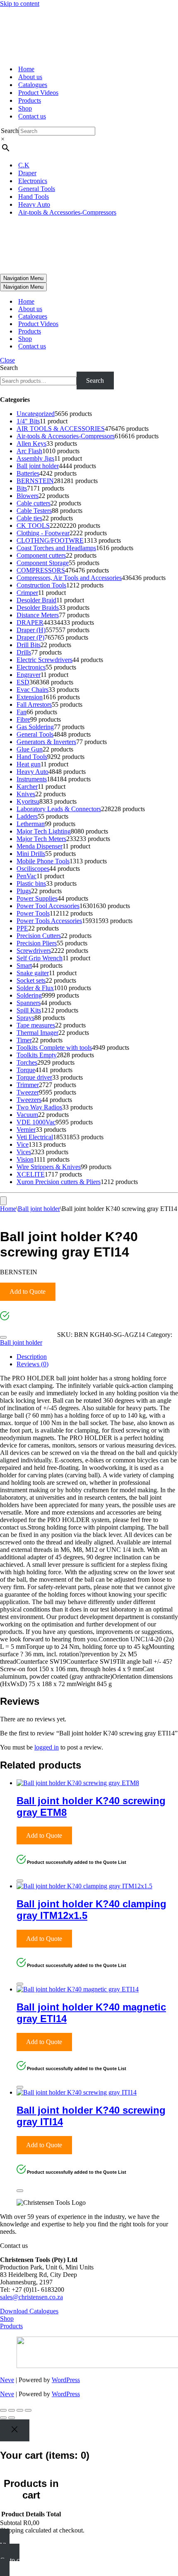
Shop (25, 108)
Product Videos (38, 93)
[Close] (3, 1337)
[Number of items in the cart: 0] (3, 1201)
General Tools (37, 189)
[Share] (20, 2410)
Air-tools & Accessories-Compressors (67, 212)
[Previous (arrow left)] (3, 2418)
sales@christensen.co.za (31, 2297)
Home (26, 69)
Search (10, 131)
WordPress (66, 2380)
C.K (24, 165)
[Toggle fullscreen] (12, 2410)
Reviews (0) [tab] (32, 1364)
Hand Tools (34, 197)
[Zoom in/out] (3, 2410)
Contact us (32, 116)
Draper (27, 173)
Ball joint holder (39, 1209)
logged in (47, 1747)
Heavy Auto (34, 204)
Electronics (33, 181)
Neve (7, 2380)
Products (30, 100)
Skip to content (20, 4)
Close (7, 360)
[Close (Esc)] (28, 2410)
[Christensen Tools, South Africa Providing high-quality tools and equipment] (89, 33)
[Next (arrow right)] (12, 2418)
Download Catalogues (29, 2311)
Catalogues (33, 85)
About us (30, 77)
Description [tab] (32, 1357)
